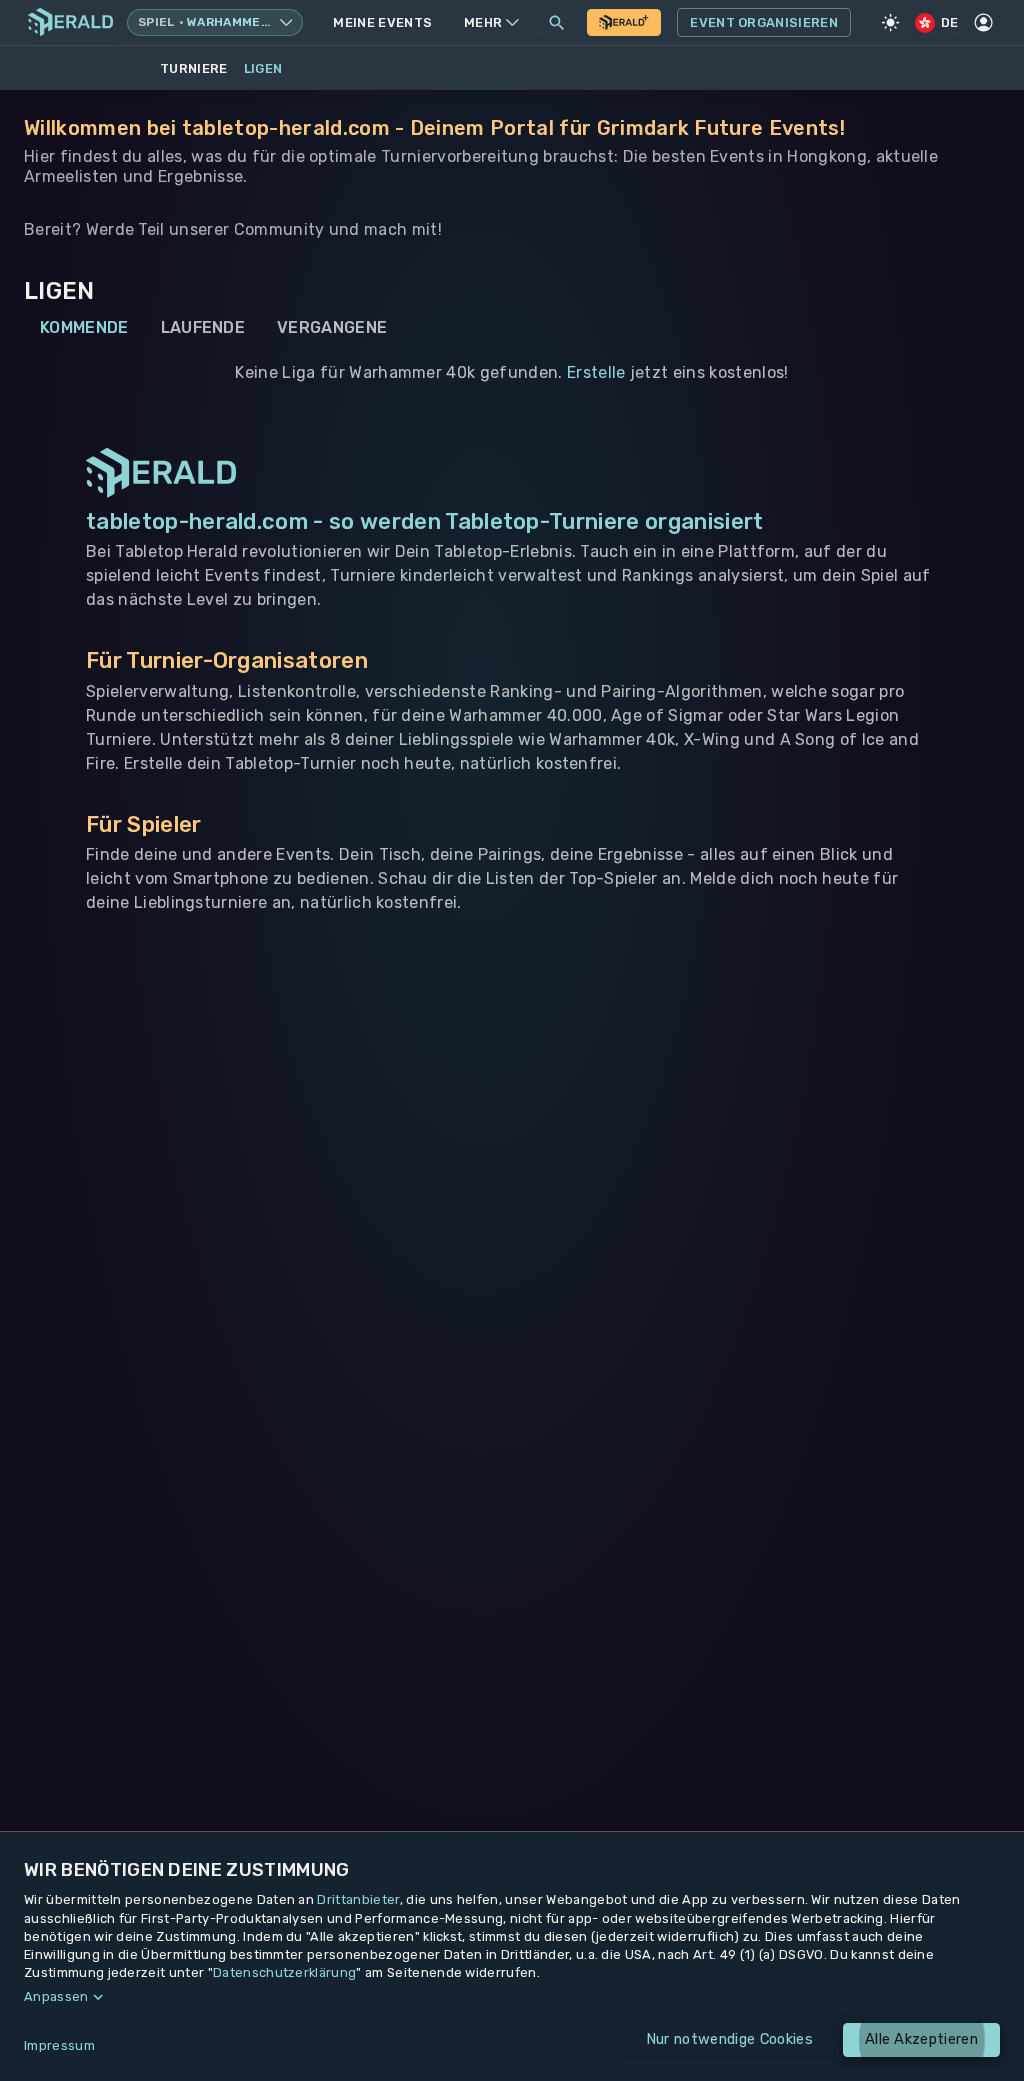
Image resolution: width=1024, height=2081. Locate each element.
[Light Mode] (891, 23)
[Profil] (984, 23)
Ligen (263, 68)
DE (950, 22)
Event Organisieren (764, 22)
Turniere (194, 68)
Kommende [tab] (84, 327)
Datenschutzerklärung (284, 1972)
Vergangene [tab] (332, 327)
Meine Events (382, 22)
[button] (512, 1997)
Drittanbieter (358, 1899)
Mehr (483, 22)
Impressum (59, 2045)
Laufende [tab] (203, 327)
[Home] (70, 22)
